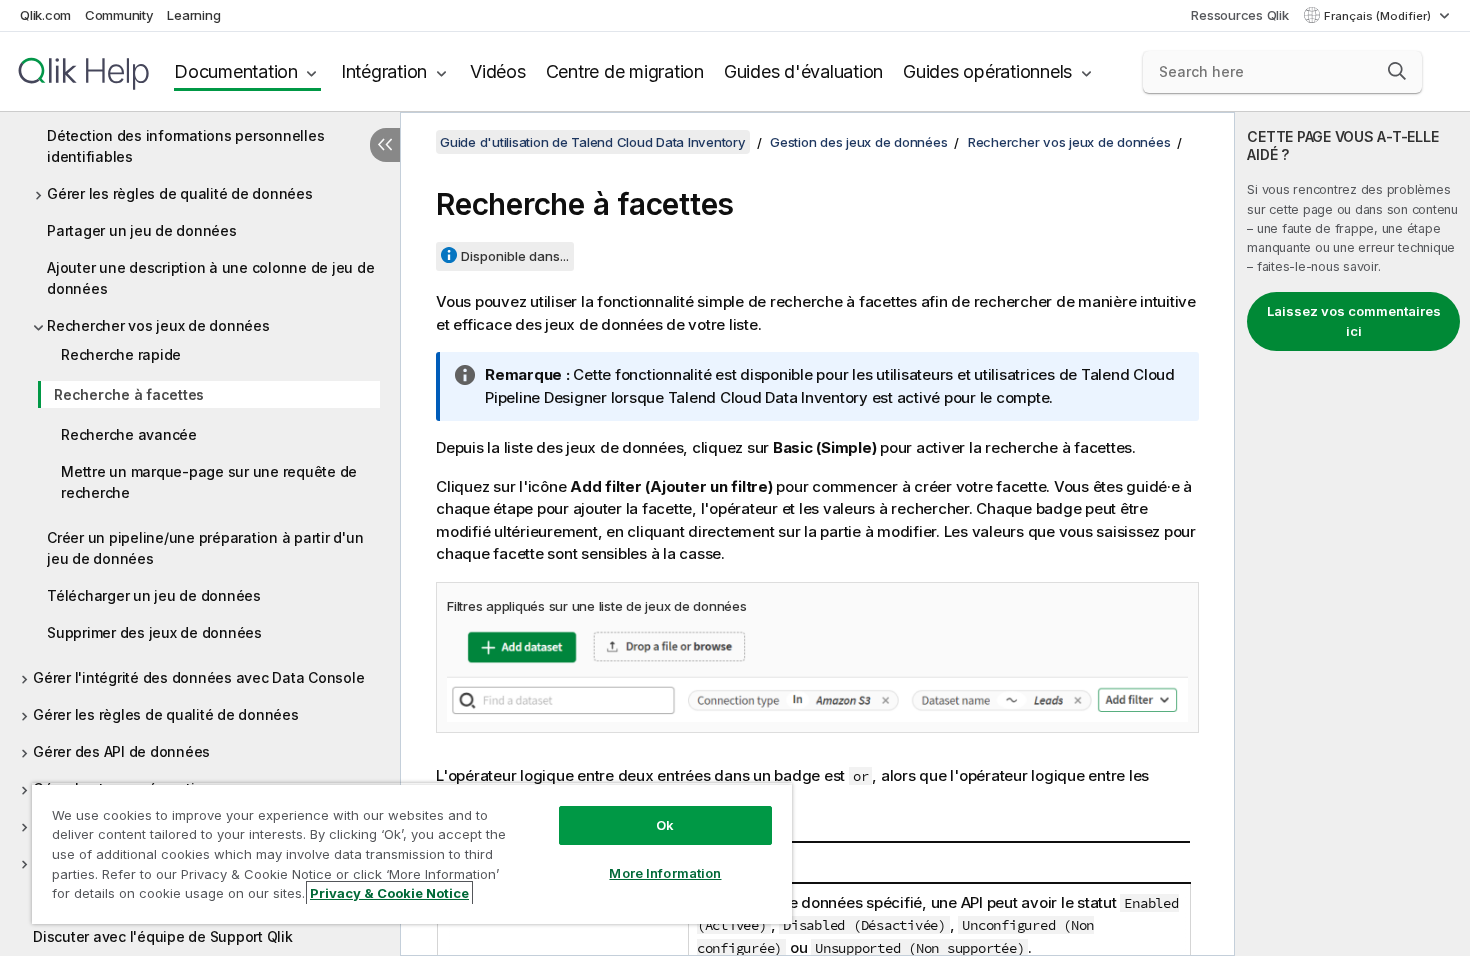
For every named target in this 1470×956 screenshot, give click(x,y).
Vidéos (498, 71)
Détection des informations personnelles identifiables (185, 146)
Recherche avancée (129, 434)
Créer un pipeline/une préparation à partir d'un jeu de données (205, 548)
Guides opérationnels (987, 71)
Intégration (384, 71)
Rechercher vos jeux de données (158, 325)
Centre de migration (625, 71)
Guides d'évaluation (803, 71)
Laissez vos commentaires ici (1354, 321)
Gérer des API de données (121, 751)
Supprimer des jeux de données (154, 632)
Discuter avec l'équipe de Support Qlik (163, 936)
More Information (665, 873)
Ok (665, 825)
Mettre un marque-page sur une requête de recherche (209, 482)
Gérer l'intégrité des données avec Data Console (198, 677)
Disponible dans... (515, 256)
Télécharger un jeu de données (154, 595)
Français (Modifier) (1379, 16)
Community (119, 15)
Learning (193, 15)
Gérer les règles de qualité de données (180, 193)
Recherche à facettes (129, 394)
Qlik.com (45, 15)
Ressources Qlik (1239, 15)
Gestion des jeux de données (858, 142)
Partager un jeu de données (142, 230)
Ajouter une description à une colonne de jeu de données (210, 278)
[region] (412, 853)
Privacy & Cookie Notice (389, 893)
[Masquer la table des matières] (385, 145)
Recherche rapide (121, 354)
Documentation (236, 71)
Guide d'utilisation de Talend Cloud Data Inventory (593, 142)
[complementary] (1352, 534)
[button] (1397, 71)
